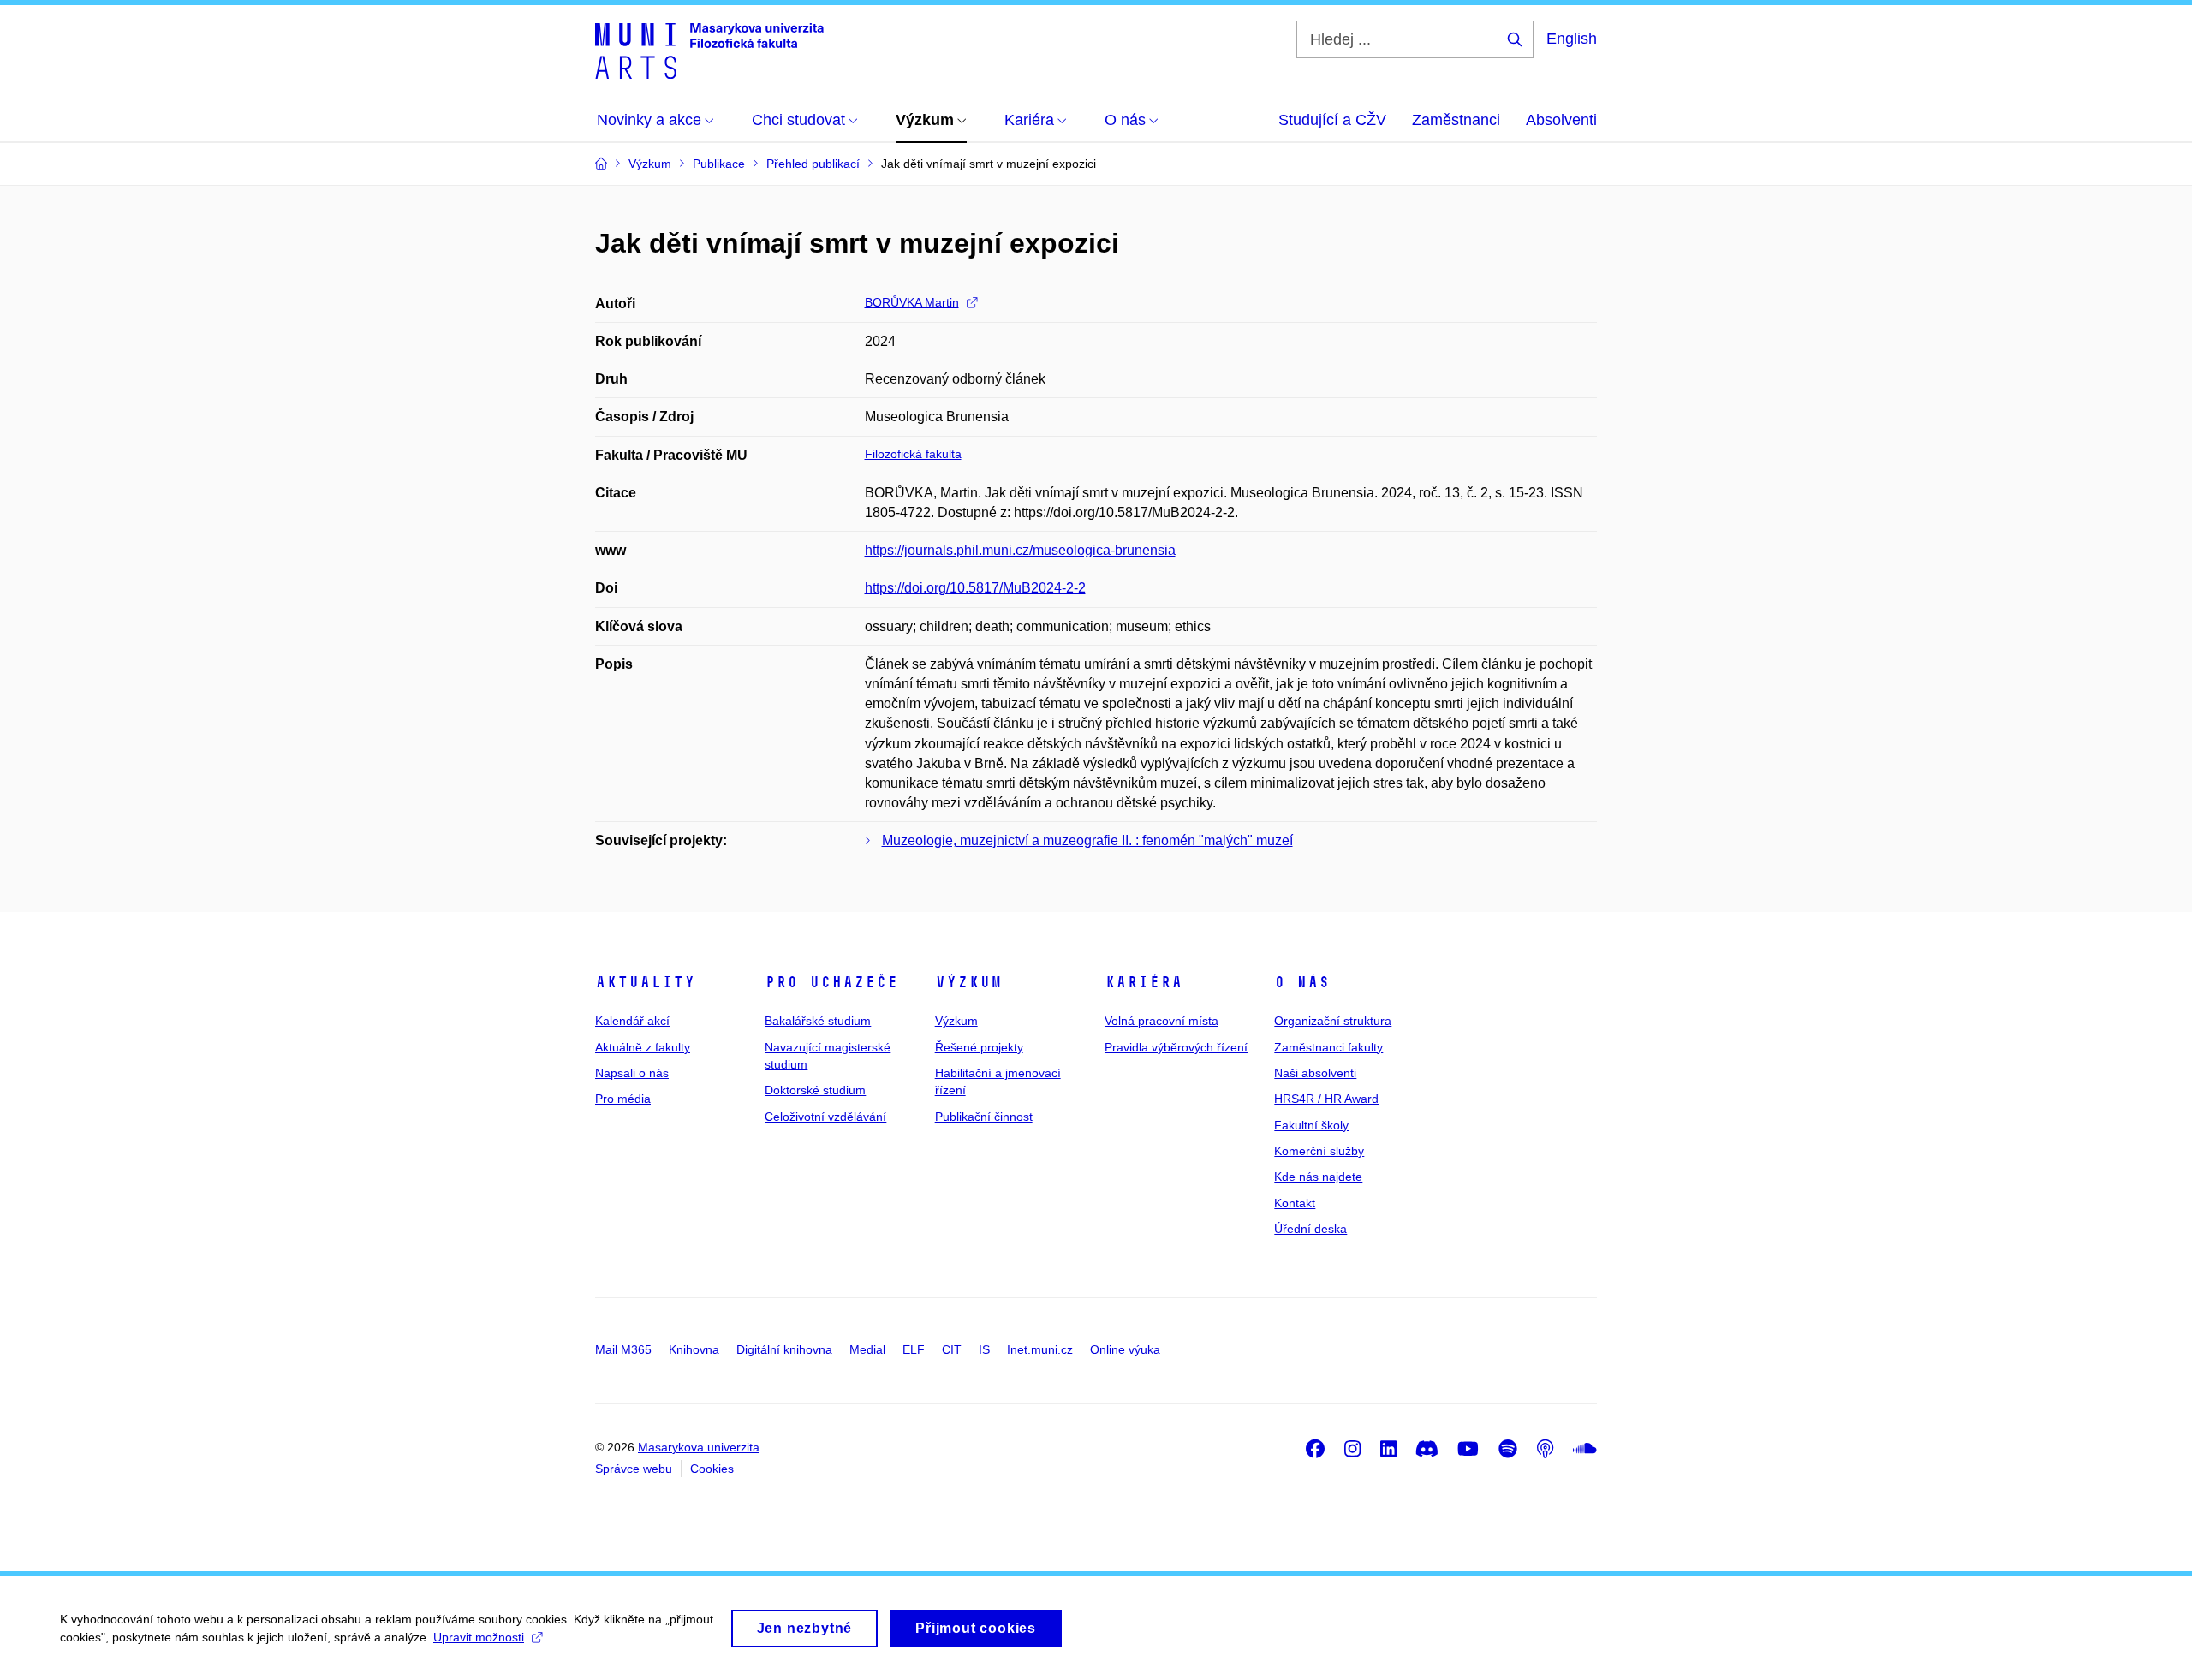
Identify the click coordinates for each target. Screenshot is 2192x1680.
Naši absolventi (1315, 1073)
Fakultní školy (1311, 1125)
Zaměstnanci (1456, 120)
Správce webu (634, 1469)
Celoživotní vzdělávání (825, 1117)
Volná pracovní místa (1162, 1021)
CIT (952, 1349)
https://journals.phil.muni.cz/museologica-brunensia (1020, 550)
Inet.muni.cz (1040, 1349)
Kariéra (1144, 982)
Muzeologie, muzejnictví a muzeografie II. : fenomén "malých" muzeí (1087, 840)
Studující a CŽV (1332, 120)
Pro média (623, 1099)
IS (984, 1349)
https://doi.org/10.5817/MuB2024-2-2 (975, 588)
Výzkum (968, 982)
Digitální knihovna (784, 1349)
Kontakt (1295, 1203)
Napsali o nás (632, 1073)
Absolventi (1561, 120)
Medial (867, 1349)
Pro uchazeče (831, 982)
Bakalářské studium (818, 1021)
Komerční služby (1319, 1151)
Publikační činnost (984, 1117)
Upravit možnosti (479, 1637)
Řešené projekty (979, 1047)
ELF (914, 1349)
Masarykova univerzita (699, 1447)
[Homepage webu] (709, 50)
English (1572, 39)
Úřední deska (1310, 1229)
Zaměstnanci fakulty (1328, 1047)
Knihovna (694, 1349)
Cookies (712, 1469)
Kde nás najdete (1318, 1177)
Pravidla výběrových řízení (1176, 1047)
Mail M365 (623, 1349)
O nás (1302, 982)
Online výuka (1125, 1349)
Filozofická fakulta (913, 454)
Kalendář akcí (632, 1021)
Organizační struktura (1333, 1021)
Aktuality (645, 982)
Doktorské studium (815, 1090)
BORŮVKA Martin (912, 302)
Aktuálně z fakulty (643, 1047)
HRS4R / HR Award (1326, 1099)
